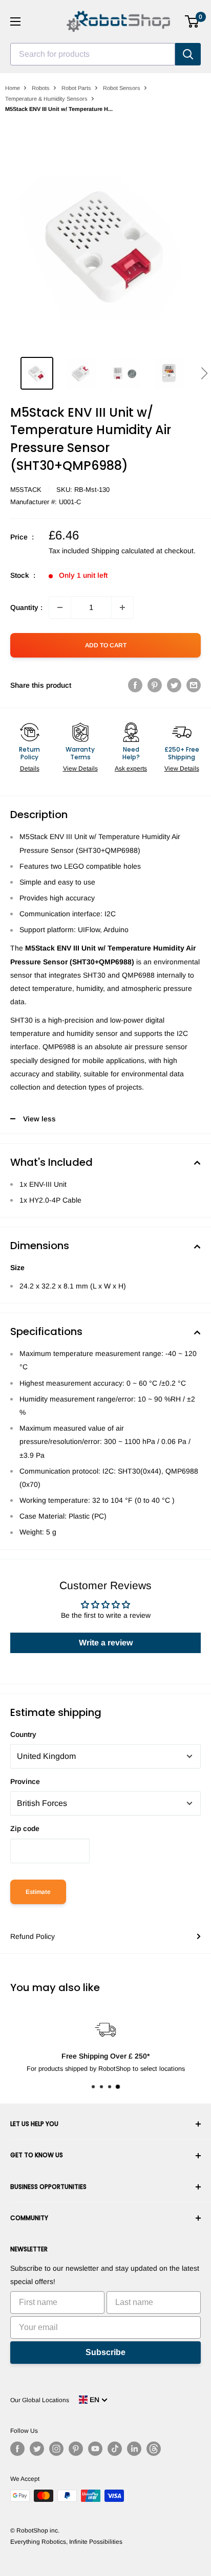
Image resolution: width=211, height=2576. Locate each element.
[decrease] (60, 607)
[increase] (122, 607)
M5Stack (26, 490)
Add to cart (106, 645)
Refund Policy (33, 1936)
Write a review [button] (106, 1643)
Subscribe (105, 2352)
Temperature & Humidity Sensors (46, 99)
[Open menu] (15, 21)
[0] (192, 21)
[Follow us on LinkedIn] (134, 2449)
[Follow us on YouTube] (95, 2449)
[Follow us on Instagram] (56, 2449)
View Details (80, 769)
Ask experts (131, 769)
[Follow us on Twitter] (37, 2449)
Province (25, 1781)
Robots (41, 88)
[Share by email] (194, 685)
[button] (204, 373)
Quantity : (26, 607)
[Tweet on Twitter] (174, 685)
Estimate (38, 1892)
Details (30, 769)
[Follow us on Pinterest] (76, 2449)
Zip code (25, 1828)
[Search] (188, 54)
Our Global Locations (40, 2400)
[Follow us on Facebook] (17, 2449)
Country (23, 1734)
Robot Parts (76, 88)
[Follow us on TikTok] (115, 2449)
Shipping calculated (123, 551)
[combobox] (93, 54)
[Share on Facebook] (135, 685)
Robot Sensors (122, 88)
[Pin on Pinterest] (155, 685)
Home (13, 88)
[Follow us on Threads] (154, 2449)
